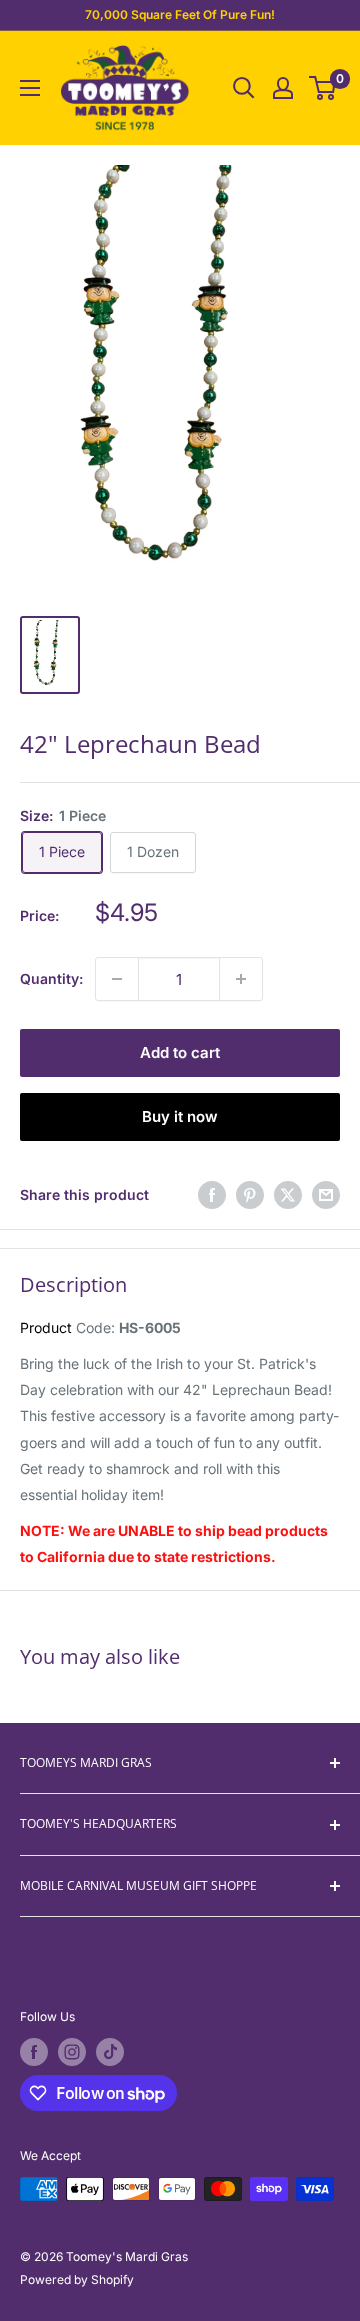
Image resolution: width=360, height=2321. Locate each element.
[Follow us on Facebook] (34, 2052)
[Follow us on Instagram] (72, 2052)
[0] (323, 88)
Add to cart (180, 1052)
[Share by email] (326, 1195)
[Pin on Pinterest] (250, 1195)
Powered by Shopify (77, 2279)
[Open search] (244, 88)
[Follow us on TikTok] (110, 2052)
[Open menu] (30, 88)
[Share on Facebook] (212, 1195)
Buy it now (180, 1116)
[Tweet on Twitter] (288, 1195)
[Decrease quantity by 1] (117, 979)
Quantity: (51, 978)
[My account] (283, 88)
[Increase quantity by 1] (241, 979)
